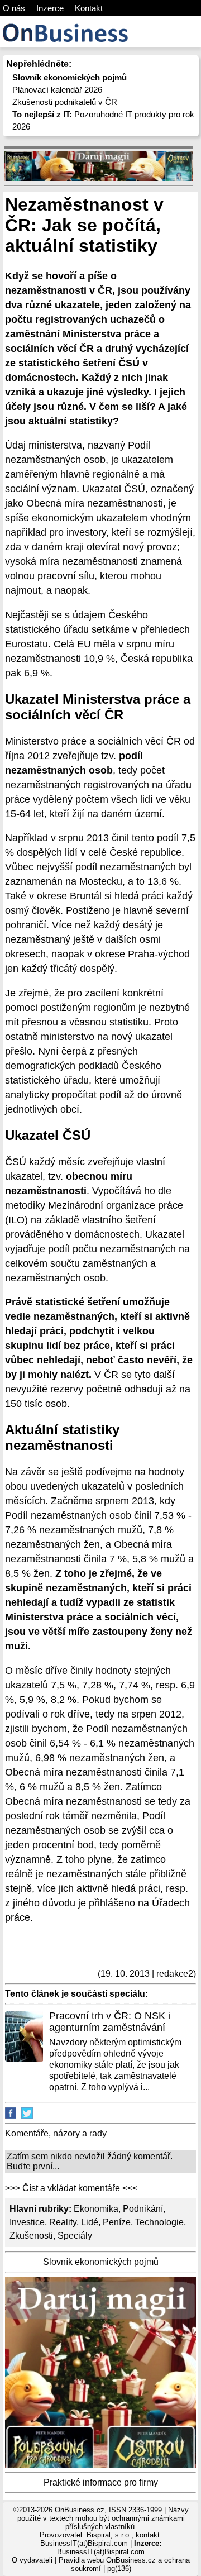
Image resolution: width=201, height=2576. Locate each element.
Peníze (117, 2222)
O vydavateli (32, 2560)
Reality (63, 2222)
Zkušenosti (31, 2236)
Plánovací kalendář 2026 (57, 90)
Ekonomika (96, 2209)
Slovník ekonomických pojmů (101, 2262)
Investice (27, 2222)
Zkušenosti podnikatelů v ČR (65, 102)
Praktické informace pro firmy (101, 2482)
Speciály (75, 2236)
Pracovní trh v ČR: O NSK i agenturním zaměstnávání (110, 2022)
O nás (14, 8)
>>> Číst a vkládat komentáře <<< (71, 2188)
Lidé (90, 2222)
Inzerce (50, 8)
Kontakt (89, 8)
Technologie (159, 2222)
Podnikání (143, 2209)
